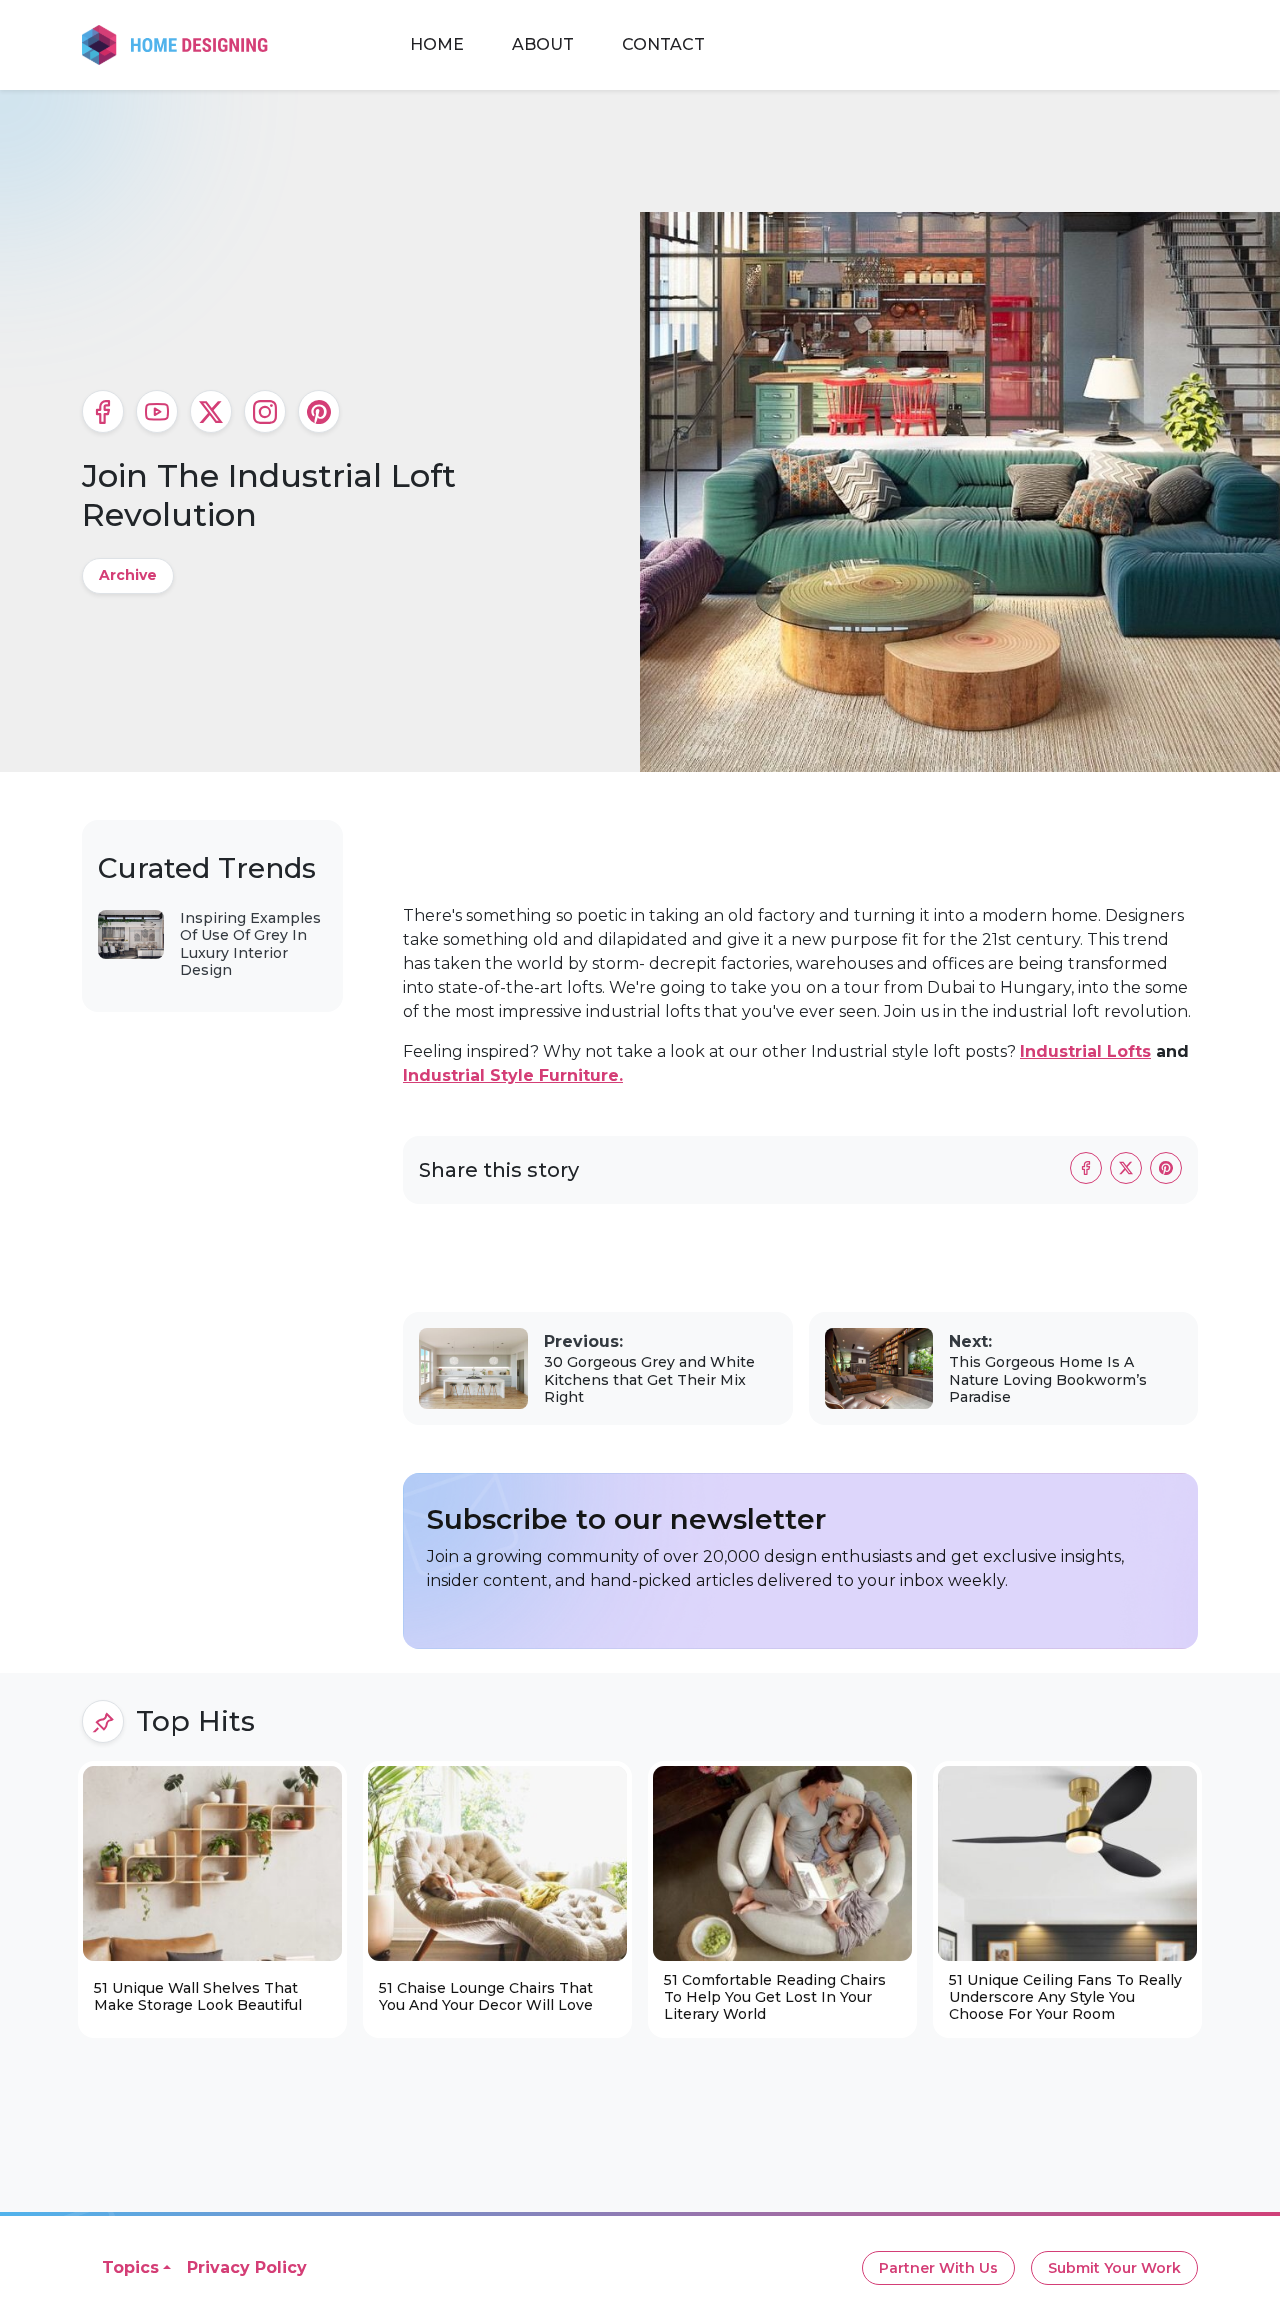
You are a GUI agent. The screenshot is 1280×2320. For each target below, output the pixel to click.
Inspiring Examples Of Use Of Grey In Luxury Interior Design (250, 944)
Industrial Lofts (1085, 1051)
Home (437, 44)
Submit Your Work (1114, 2268)
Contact (663, 44)
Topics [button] (130, 2267)
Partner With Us (938, 2268)
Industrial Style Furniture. (513, 1075)
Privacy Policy (247, 2267)
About (543, 44)
